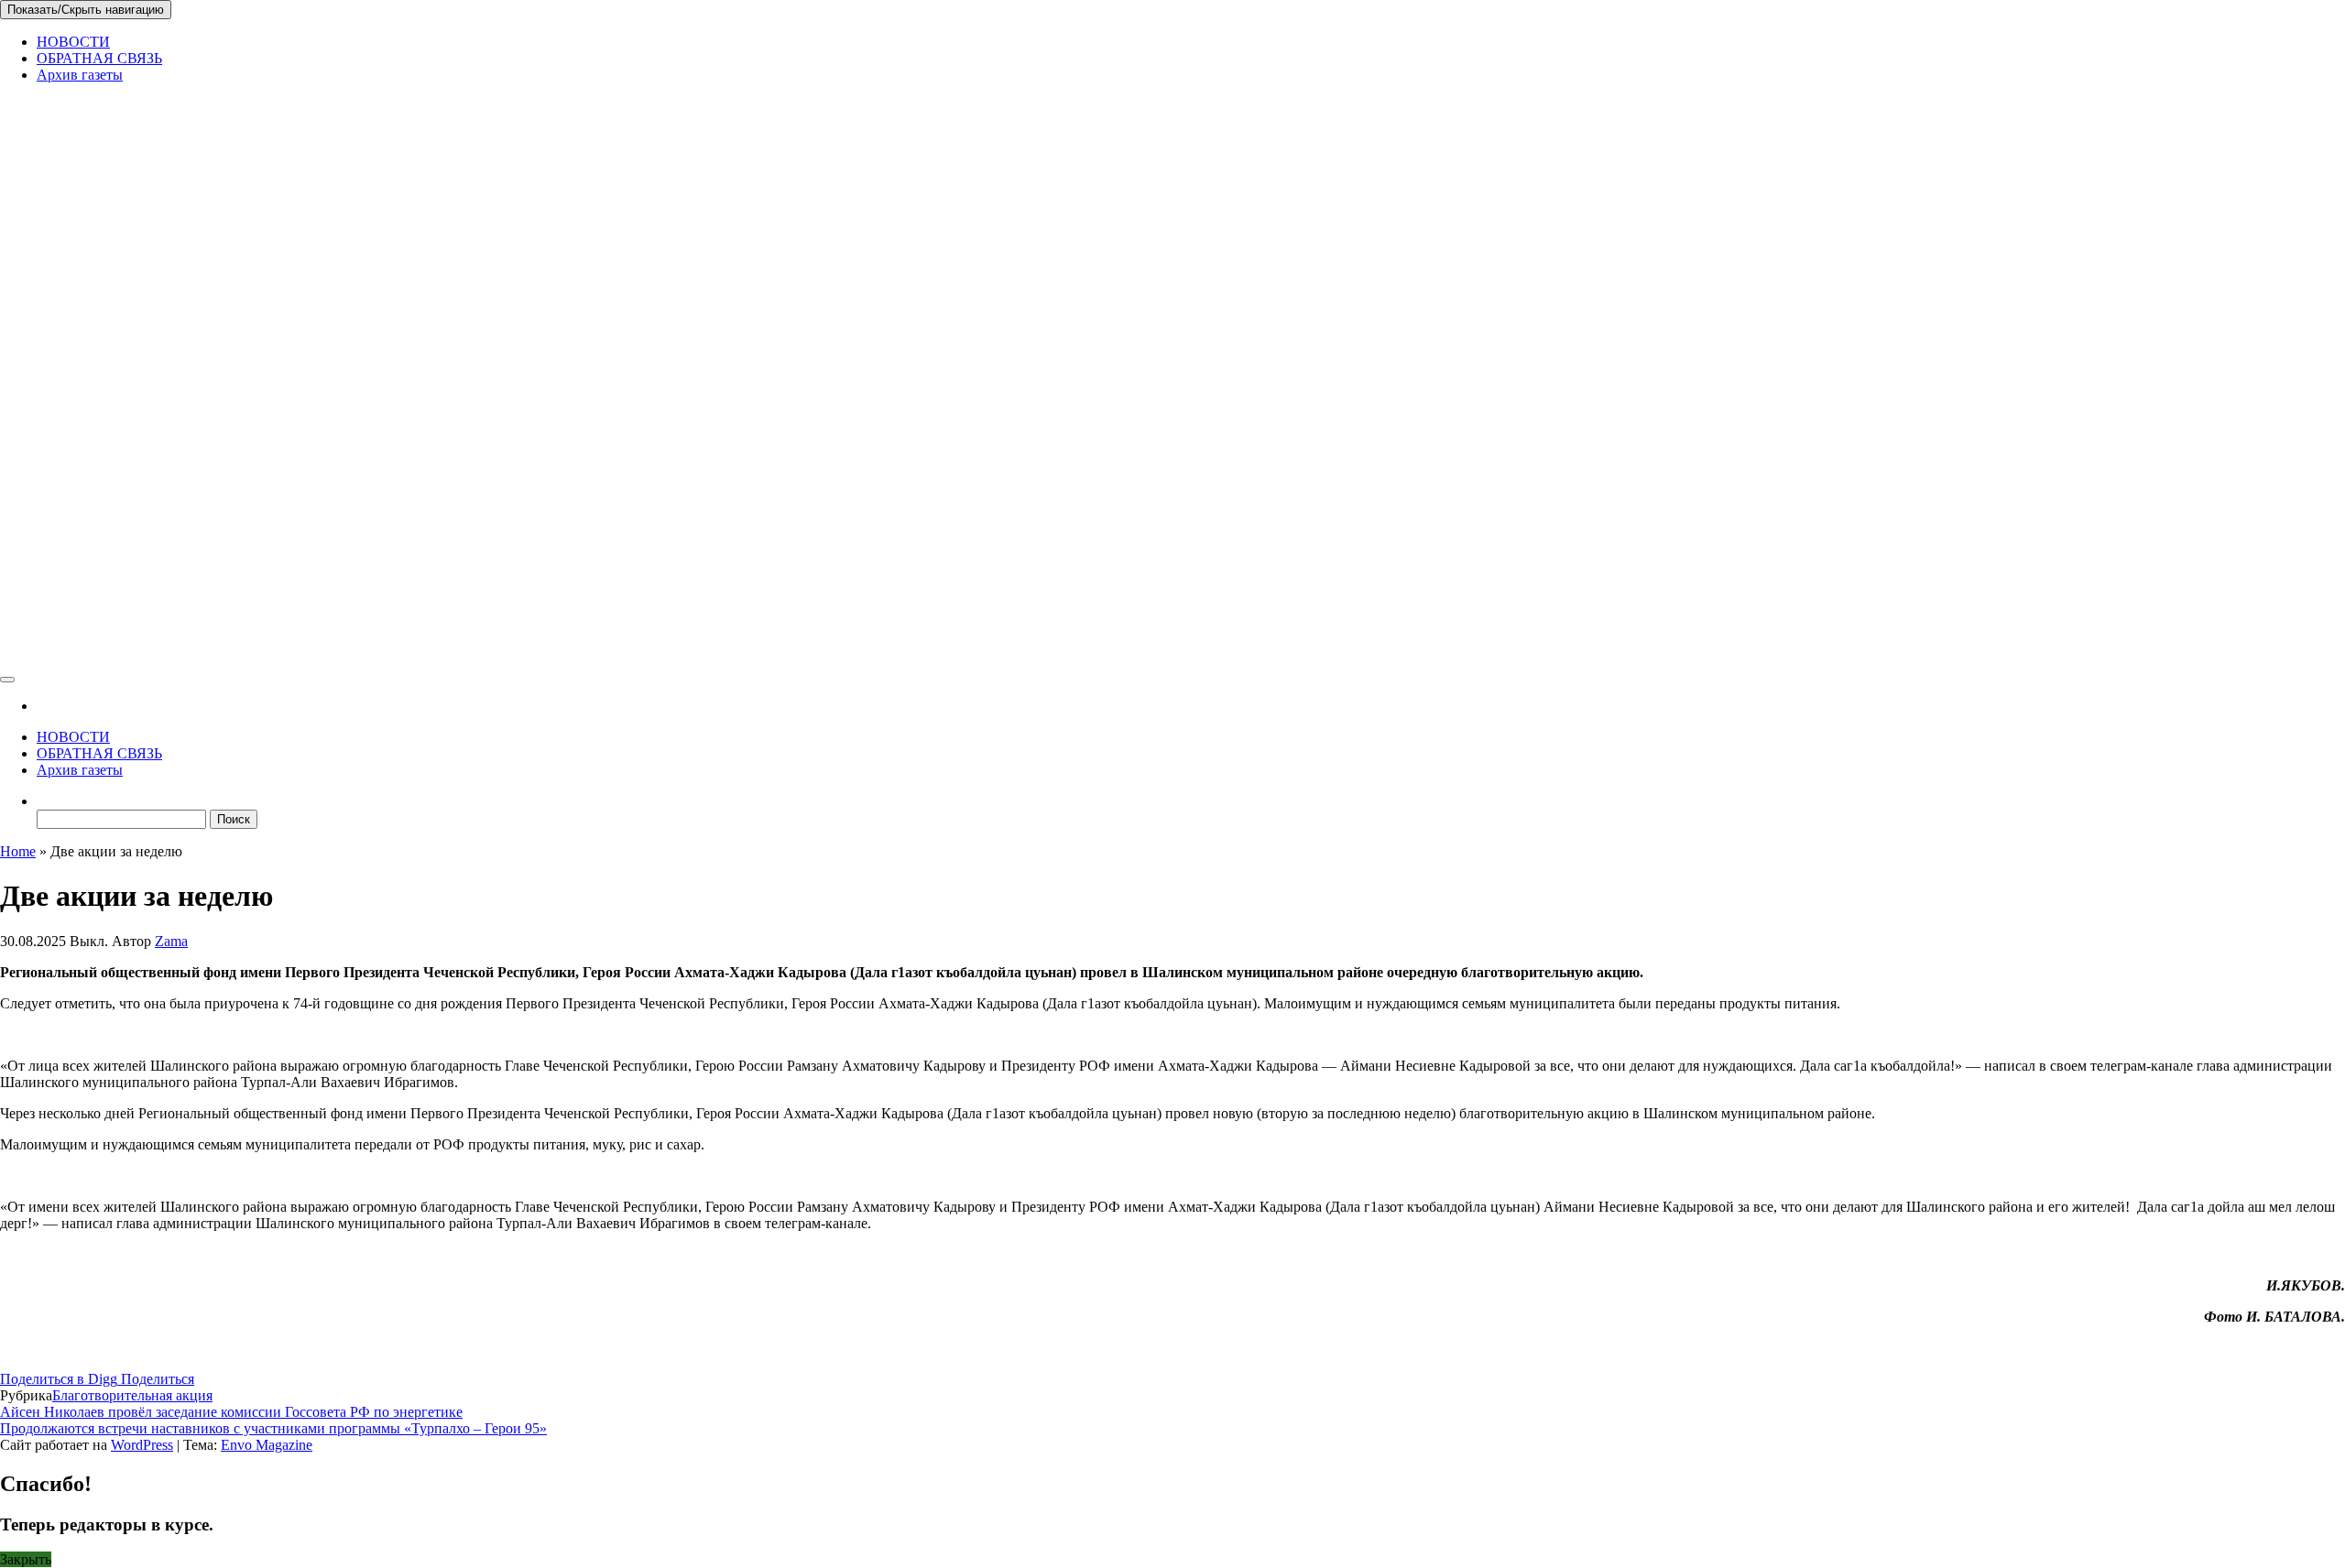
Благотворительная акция (132, 1395)
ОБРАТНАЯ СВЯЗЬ (99, 58)
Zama (171, 941)
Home (18, 851)
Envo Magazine (267, 1445)
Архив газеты (80, 75)
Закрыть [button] (26, 1559)
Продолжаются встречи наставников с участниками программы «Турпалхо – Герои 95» (273, 1428)
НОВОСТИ (73, 42)
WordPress (142, 1445)
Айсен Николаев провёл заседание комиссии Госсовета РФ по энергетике (231, 1412)
